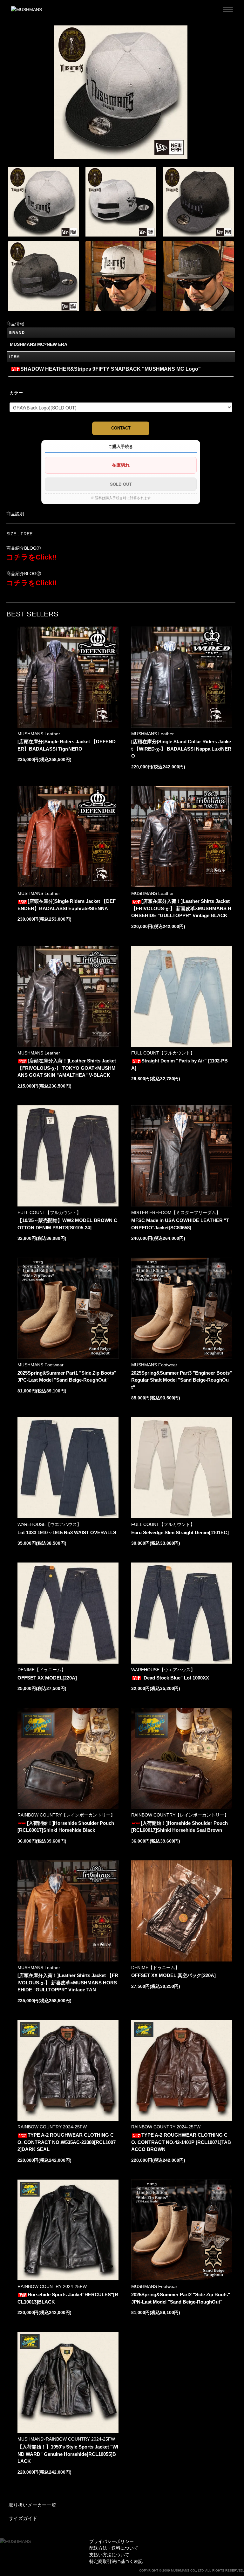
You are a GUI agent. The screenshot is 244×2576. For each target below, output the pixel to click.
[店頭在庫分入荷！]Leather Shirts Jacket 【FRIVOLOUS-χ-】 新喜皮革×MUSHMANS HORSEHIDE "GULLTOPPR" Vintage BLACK (181, 908)
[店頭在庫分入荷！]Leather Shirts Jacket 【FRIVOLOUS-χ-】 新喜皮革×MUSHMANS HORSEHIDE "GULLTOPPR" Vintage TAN (68, 1982)
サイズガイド (23, 2518)
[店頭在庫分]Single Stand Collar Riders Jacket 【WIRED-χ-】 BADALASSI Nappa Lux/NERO (181, 749)
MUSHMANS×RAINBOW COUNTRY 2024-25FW (66, 2439)
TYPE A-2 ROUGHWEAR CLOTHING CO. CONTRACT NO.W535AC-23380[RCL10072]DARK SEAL (67, 2142)
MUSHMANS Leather (39, 734)
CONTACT (121, 428)
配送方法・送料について (114, 2548)
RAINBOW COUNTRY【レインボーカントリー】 (66, 1815)
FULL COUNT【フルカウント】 (163, 1053)
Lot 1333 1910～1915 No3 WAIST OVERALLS (67, 1532)
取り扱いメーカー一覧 (32, 2505)
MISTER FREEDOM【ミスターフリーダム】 (176, 1212)
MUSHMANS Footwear (41, 1365)
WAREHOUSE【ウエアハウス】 (49, 1524)
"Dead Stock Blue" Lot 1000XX (175, 1678)
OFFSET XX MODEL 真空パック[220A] (173, 1975)
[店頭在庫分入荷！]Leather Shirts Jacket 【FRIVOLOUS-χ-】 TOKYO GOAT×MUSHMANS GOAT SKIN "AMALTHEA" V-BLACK (67, 1068)
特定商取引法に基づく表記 (116, 2561)
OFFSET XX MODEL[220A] (47, 1678)
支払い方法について (109, 2555)
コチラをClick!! (31, 557)
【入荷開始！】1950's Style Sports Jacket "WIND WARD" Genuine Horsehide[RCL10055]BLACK (68, 2454)
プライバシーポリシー (112, 2541)
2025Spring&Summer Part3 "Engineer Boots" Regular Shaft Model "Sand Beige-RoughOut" (182, 1380)
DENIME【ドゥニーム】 (42, 1670)
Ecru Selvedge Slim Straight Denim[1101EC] (180, 1532)
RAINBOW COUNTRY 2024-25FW (52, 2127)
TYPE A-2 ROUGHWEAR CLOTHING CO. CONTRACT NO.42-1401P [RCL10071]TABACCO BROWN (181, 2142)
